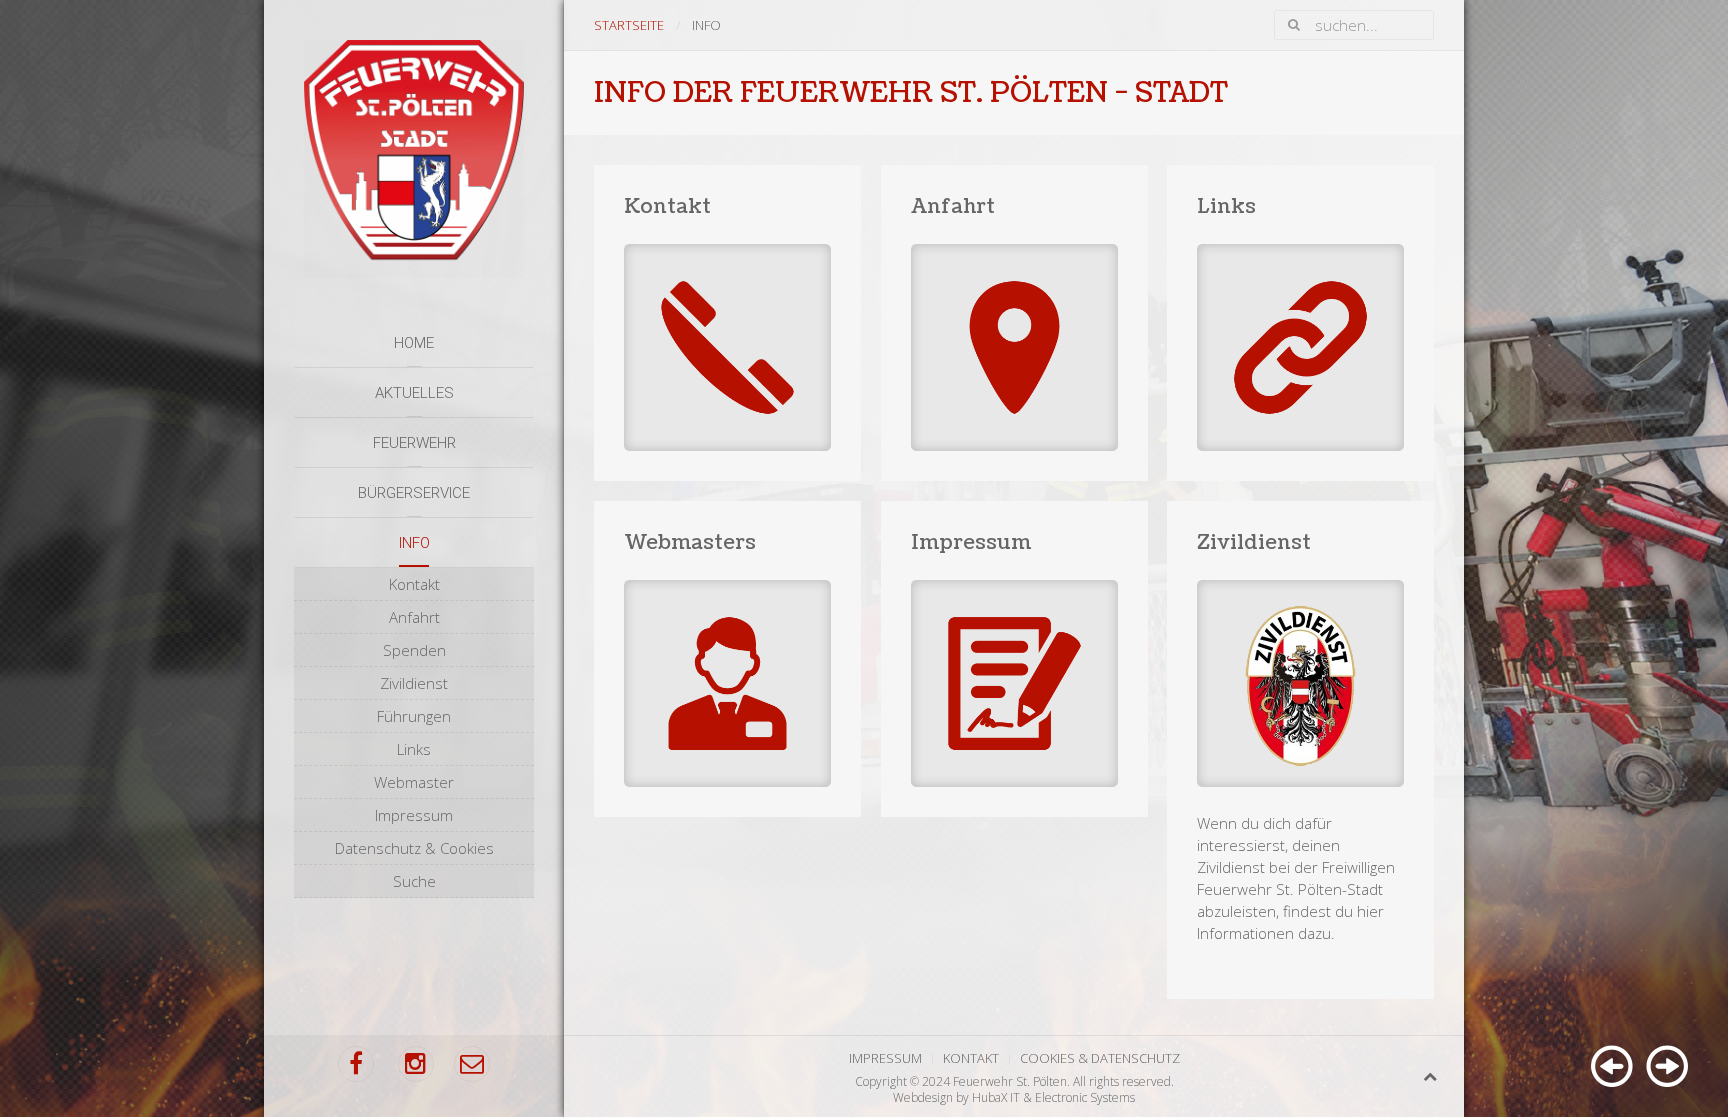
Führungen (414, 716)
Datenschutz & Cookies (414, 848)
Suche (414, 881)
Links (414, 749)
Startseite (629, 25)
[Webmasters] (727, 659)
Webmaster (414, 782)
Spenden (414, 650)
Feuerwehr (414, 443)
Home (414, 343)
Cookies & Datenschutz (1100, 1058)
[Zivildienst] (1300, 750)
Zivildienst (414, 683)
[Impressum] (1014, 659)
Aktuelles (414, 393)
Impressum (414, 815)
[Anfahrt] (1014, 323)
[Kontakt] (727, 323)
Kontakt (414, 584)
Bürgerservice (414, 493)
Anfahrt (414, 617)
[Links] (1300, 323)
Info (414, 543)
